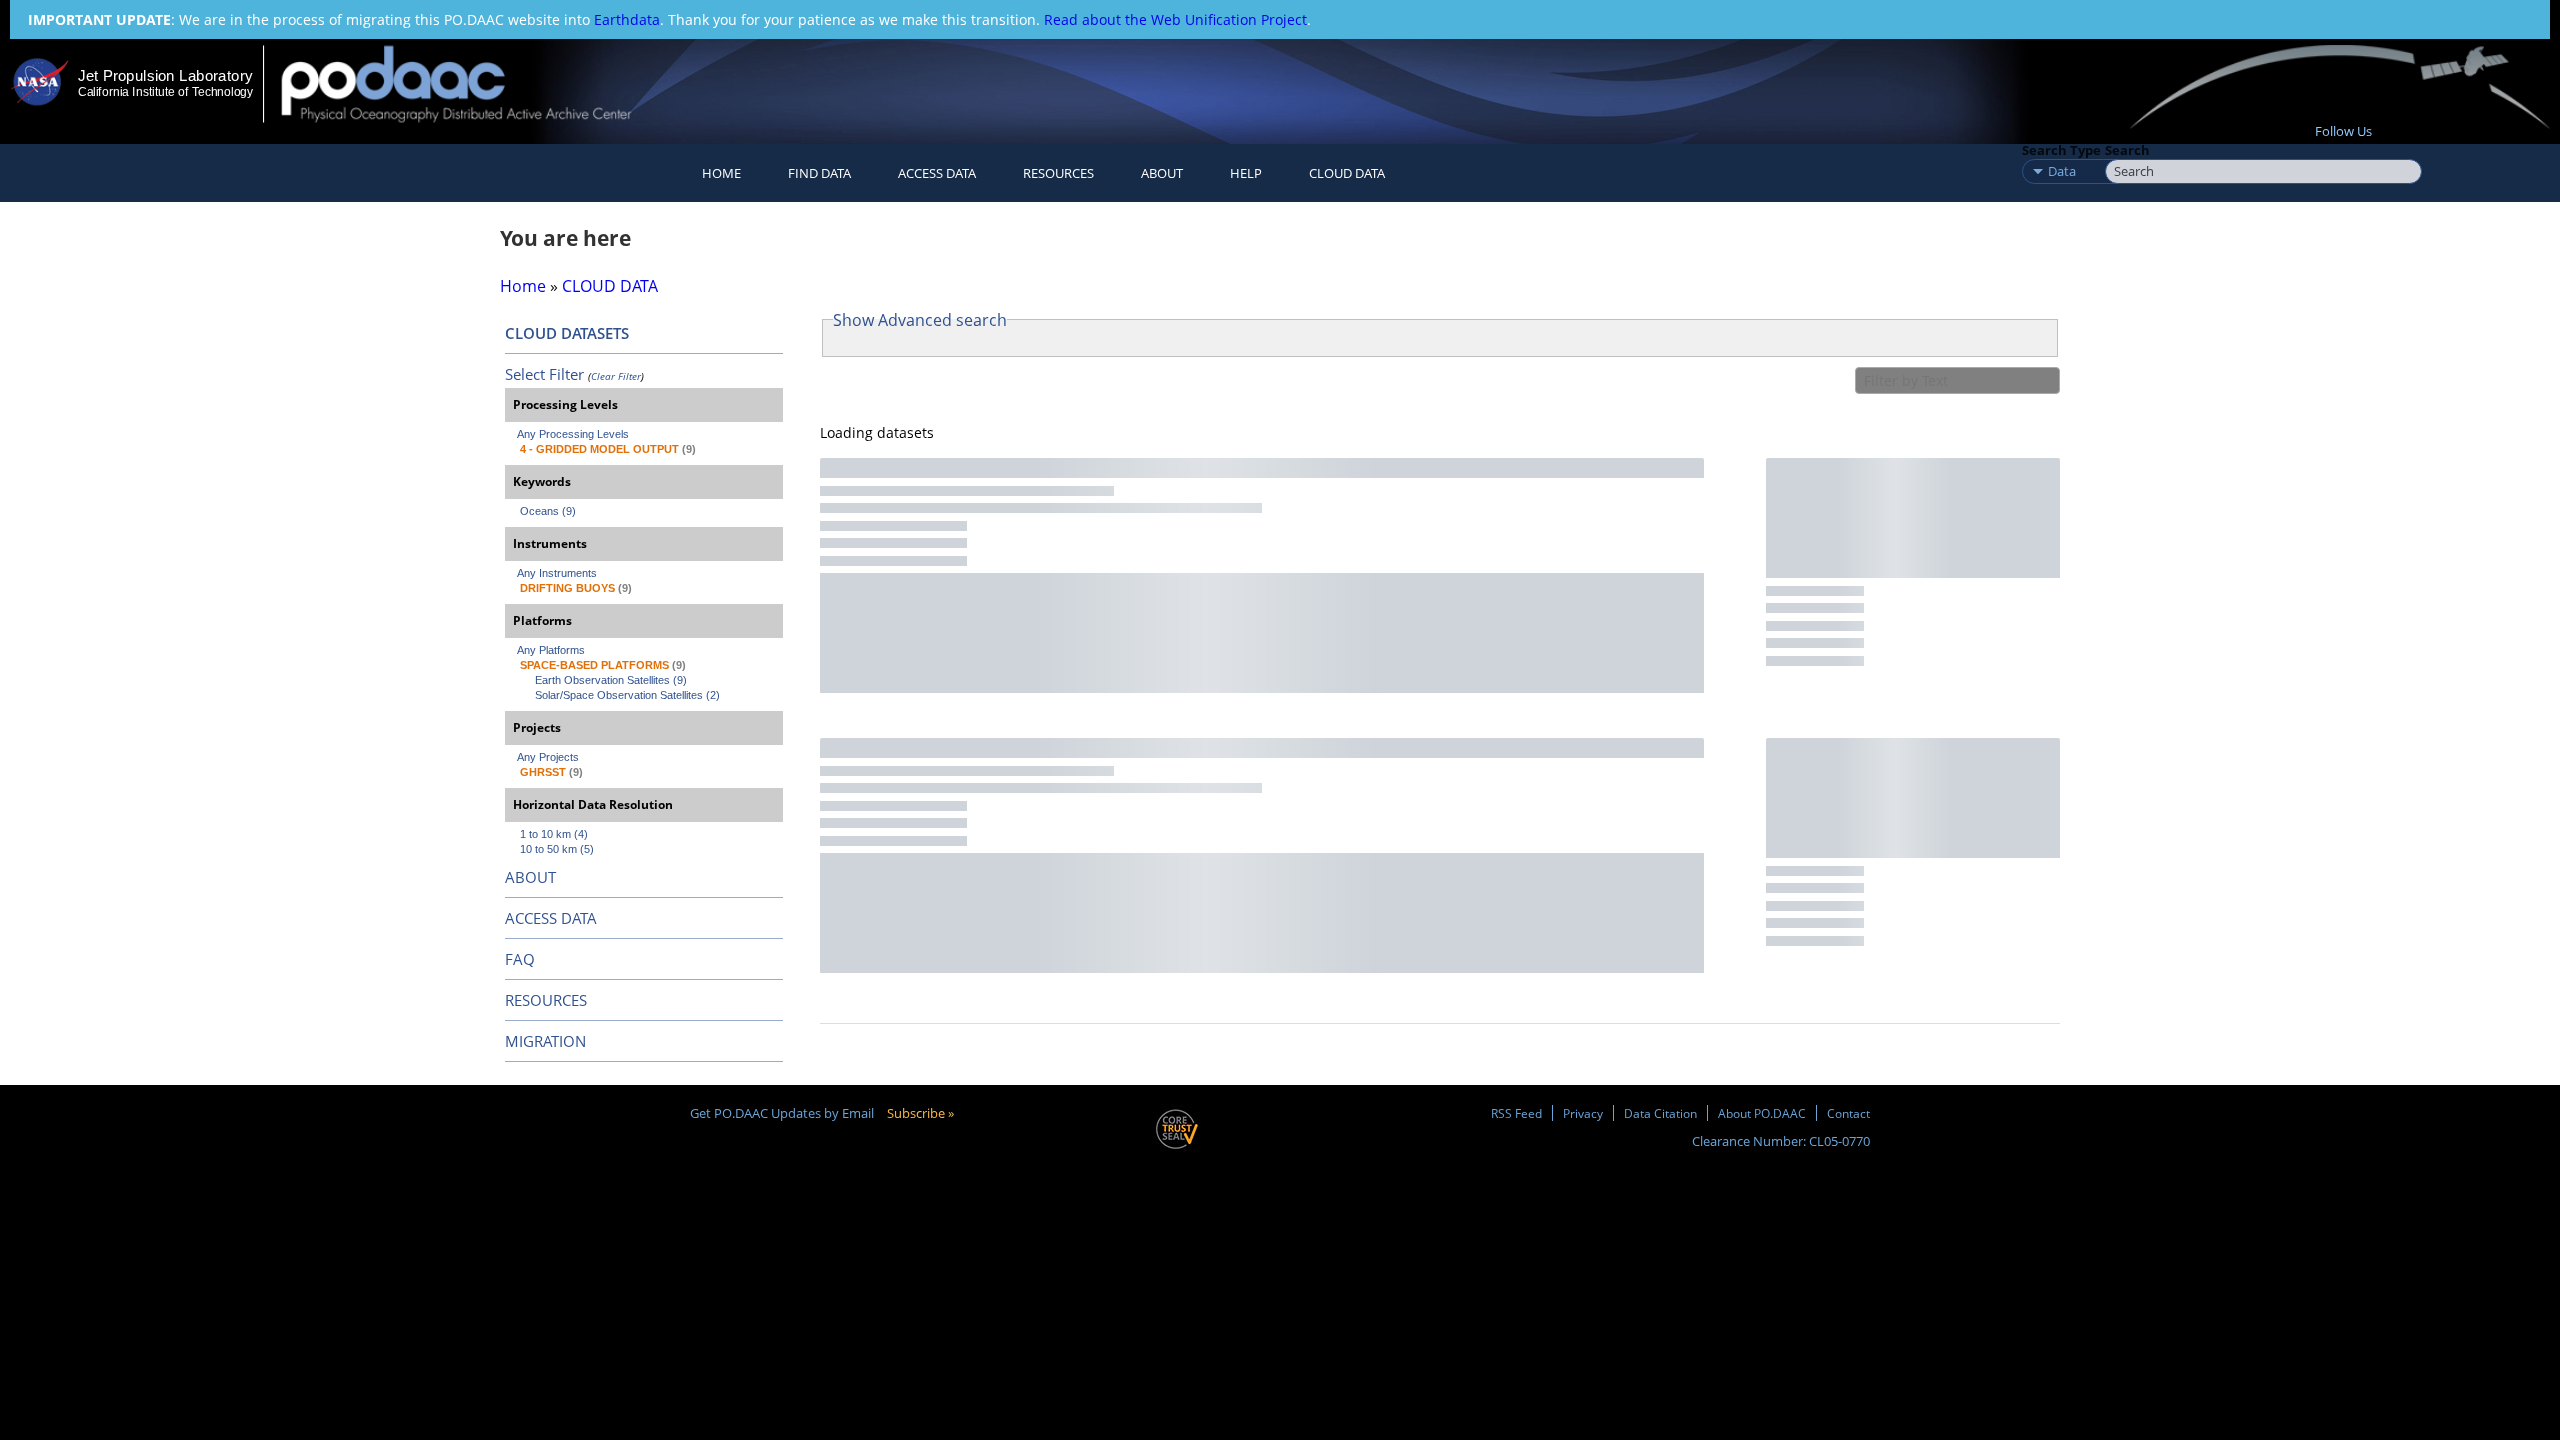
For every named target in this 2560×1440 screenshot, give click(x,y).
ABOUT (530, 877)
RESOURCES (1058, 173)
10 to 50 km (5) (557, 849)
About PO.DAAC (1762, 1113)
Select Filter (544, 374)
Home (721, 173)
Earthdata (627, 19)
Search (2127, 150)
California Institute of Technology (165, 92)
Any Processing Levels (573, 434)
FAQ (520, 959)
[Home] (473, 83)
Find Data (819, 173)
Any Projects (548, 757)
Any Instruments (557, 573)
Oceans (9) (548, 511)
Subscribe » (920, 1113)
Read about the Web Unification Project (1175, 19)
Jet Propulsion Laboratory (165, 75)
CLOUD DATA (1347, 173)
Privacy (1583, 1113)
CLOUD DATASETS (567, 333)
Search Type (2061, 150)
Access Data (937, 173)
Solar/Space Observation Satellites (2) (627, 695)
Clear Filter (616, 376)
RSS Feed (1516, 1113)
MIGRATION (545, 1041)
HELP (1246, 173)
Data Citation (1660, 1113)
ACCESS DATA (551, 918)
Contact (1848, 1113)
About (1162, 173)
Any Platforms (551, 650)
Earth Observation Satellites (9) (611, 680)
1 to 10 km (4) (554, 834)
